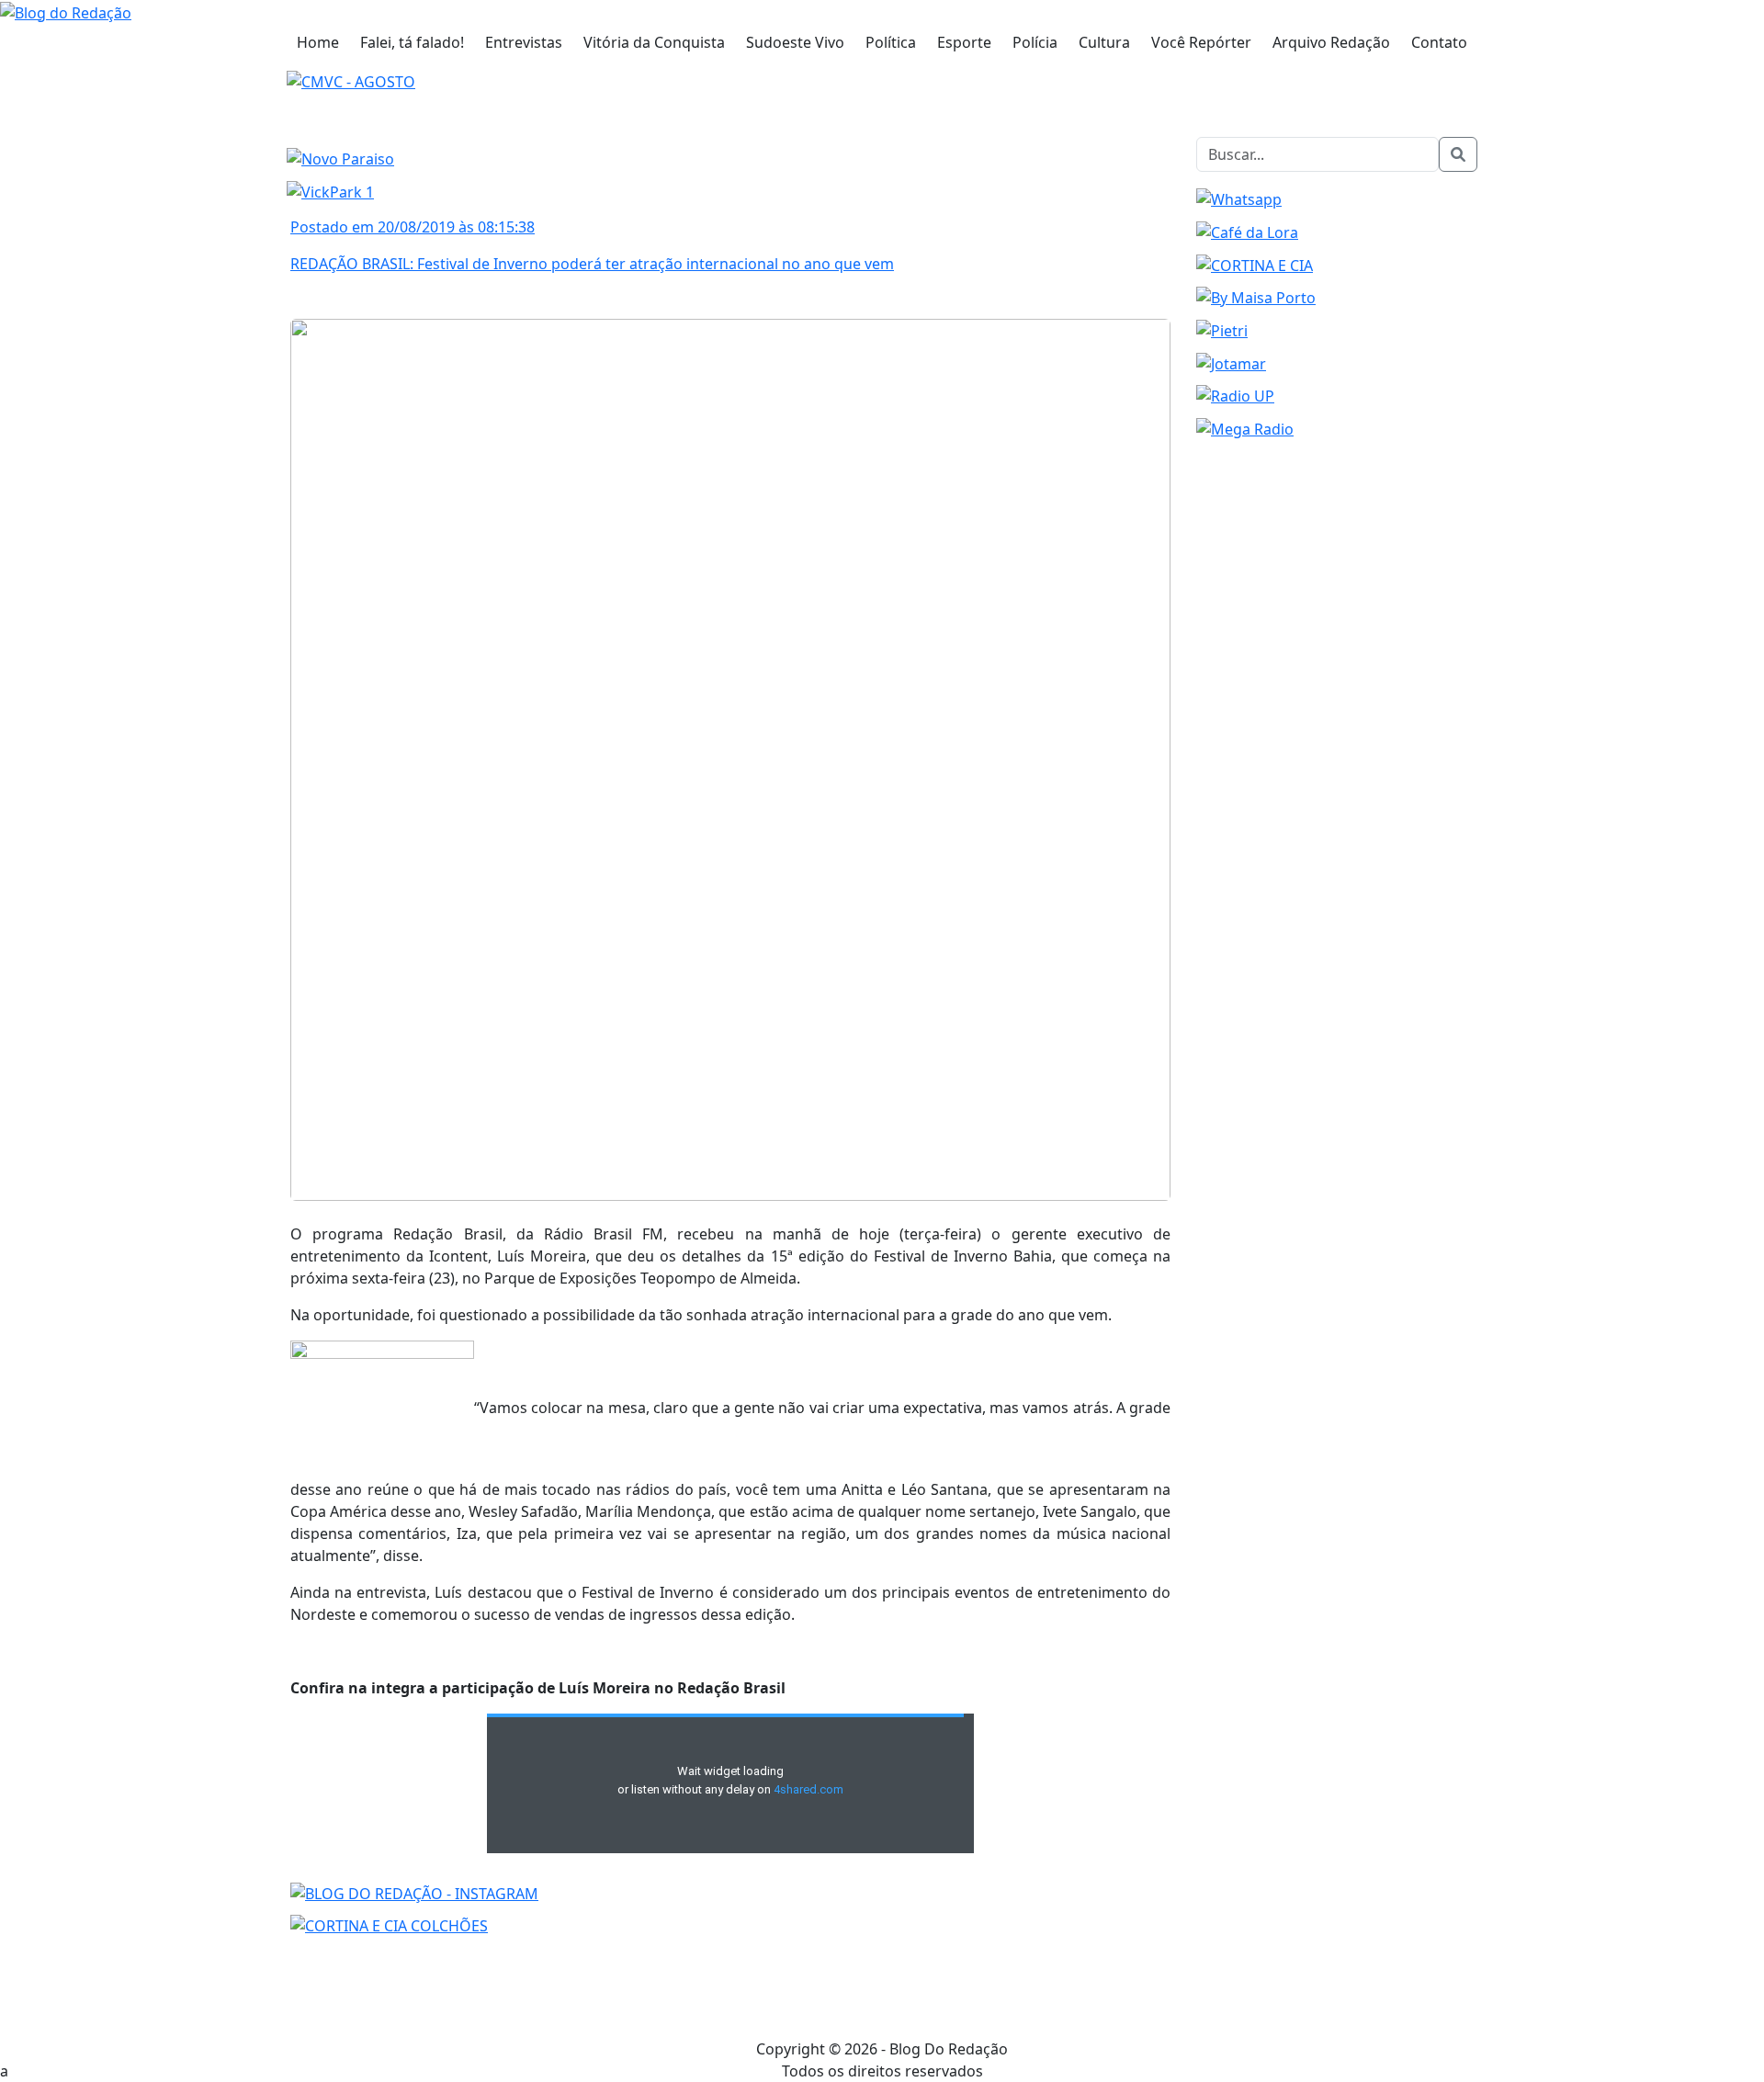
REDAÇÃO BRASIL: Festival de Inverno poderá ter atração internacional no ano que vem (592, 264)
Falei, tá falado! (412, 42)
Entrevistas (524, 42)
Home (318, 42)
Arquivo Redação (1331, 42)
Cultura (1104, 42)
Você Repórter (1201, 42)
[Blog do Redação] (66, 11)
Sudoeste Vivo (795, 42)
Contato (1439, 42)
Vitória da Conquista (654, 42)
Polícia (1035, 42)
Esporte (964, 42)
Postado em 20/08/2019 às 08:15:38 (413, 227)
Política (891, 42)
